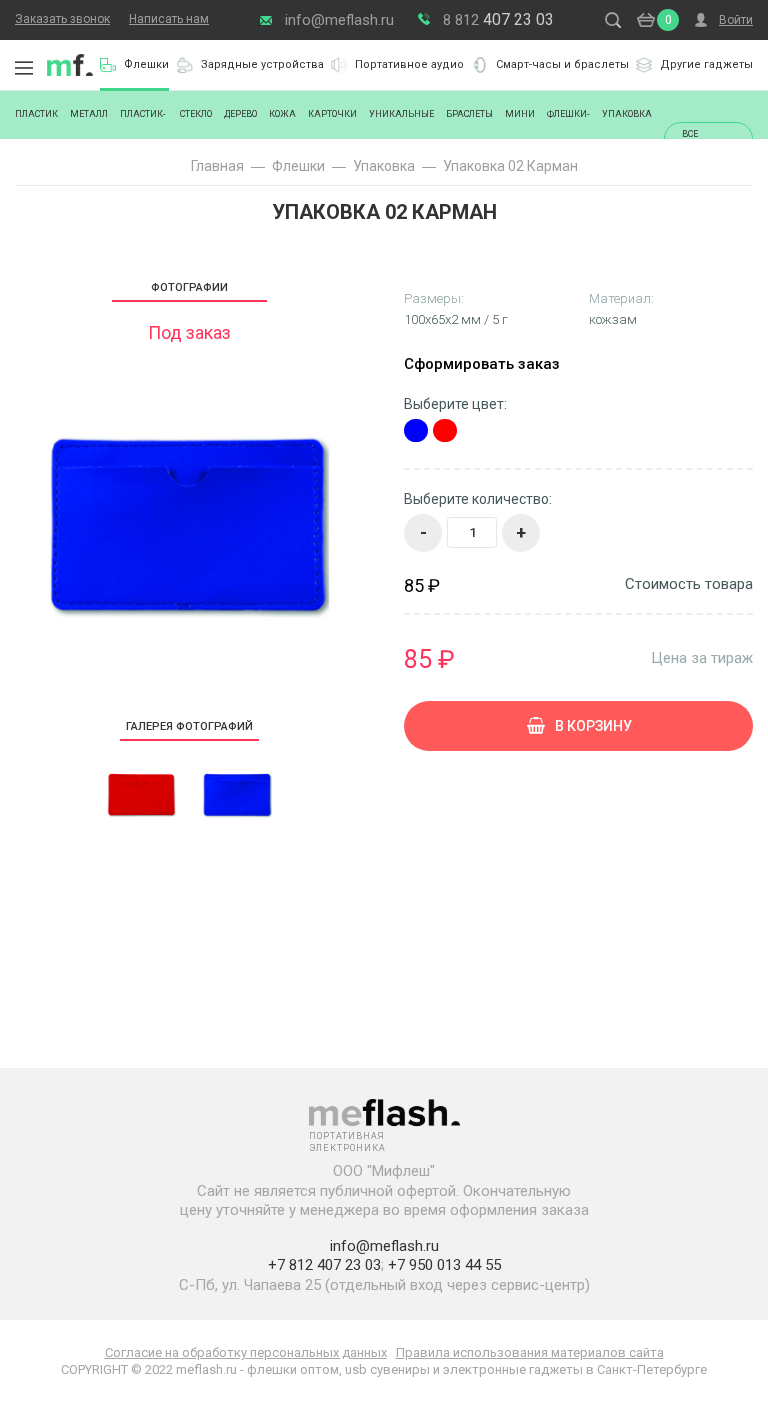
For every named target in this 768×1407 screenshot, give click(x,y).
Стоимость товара (689, 584)
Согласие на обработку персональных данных (246, 1352)
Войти (736, 20)
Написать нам (169, 19)
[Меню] (24, 68)
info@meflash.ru (339, 20)
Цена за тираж (702, 657)
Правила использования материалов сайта (530, 1352)
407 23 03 (498, 19)
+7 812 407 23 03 (324, 1265)
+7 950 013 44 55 (444, 1265)
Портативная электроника (70, 65)
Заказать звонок (62, 19)
